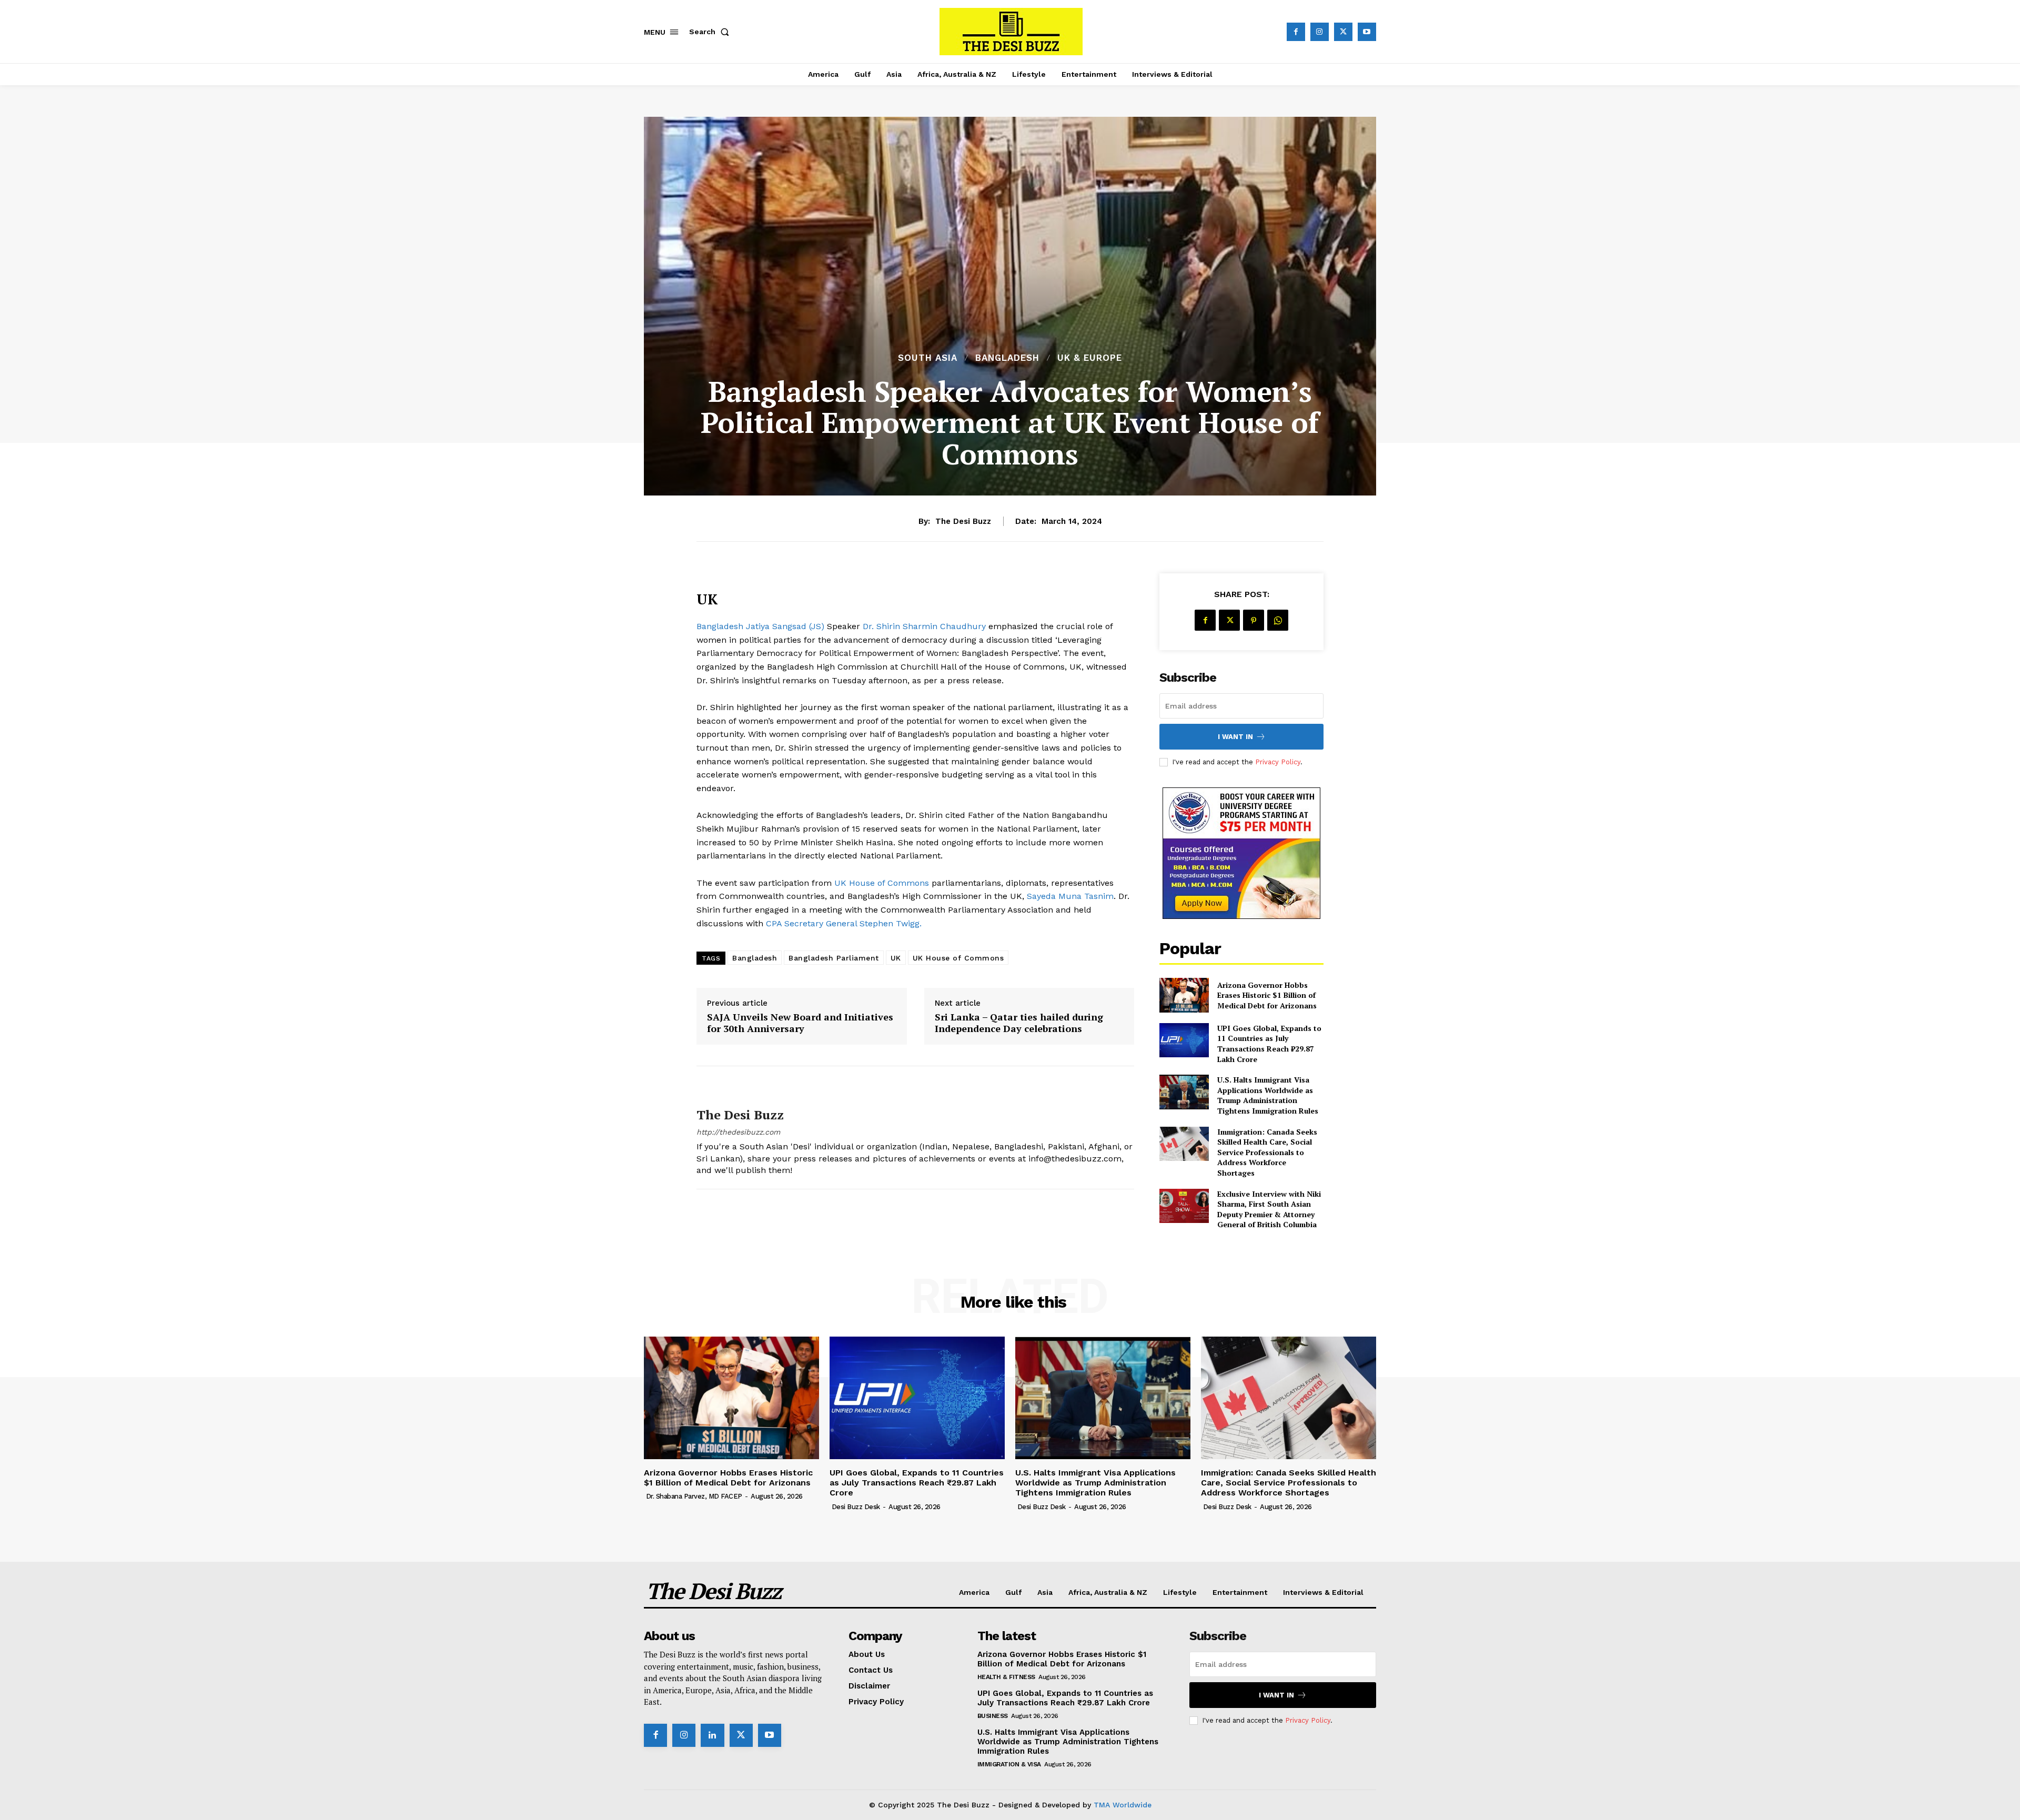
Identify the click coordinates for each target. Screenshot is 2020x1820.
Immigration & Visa (1009, 1764)
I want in (1235, 737)
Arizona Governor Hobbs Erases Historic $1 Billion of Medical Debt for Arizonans (1267, 995)
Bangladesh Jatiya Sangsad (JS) (762, 626)
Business (993, 1716)
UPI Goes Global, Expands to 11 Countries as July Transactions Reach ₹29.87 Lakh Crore (1269, 1044)
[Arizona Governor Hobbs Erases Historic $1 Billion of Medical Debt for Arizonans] (1184, 995)
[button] (711, 32)
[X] (1343, 32)
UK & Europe (1090, 358)
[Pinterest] (1254, 620)
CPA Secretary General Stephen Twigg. (844, 923)
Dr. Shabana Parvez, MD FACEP (694, 1496)
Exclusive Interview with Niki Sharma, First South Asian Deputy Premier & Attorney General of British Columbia (1269, 1209)
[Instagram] (1320, 32)
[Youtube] (1367, 32)
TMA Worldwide (1123, 1805)
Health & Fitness (1006, 1677)
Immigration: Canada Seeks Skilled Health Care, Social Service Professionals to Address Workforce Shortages (1267, 1152)
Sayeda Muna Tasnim (1069, 896)
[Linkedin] (712, 1735)
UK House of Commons (882, 883)
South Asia (928, 358)
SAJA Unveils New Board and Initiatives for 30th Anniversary (800, 1023)
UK (896, 958)
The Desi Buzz (963, 521)
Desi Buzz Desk (856, 1507)
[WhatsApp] (1278, 620)
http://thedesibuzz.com (738, 1132)
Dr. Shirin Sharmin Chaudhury (924, 626)
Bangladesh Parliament (834, 958)
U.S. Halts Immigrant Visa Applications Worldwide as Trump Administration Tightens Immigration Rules (1268, 1095)
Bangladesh (1007, 358)
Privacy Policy (1278, 762)
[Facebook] (1296, 32)
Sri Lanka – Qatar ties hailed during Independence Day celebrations (1019, 1023)
